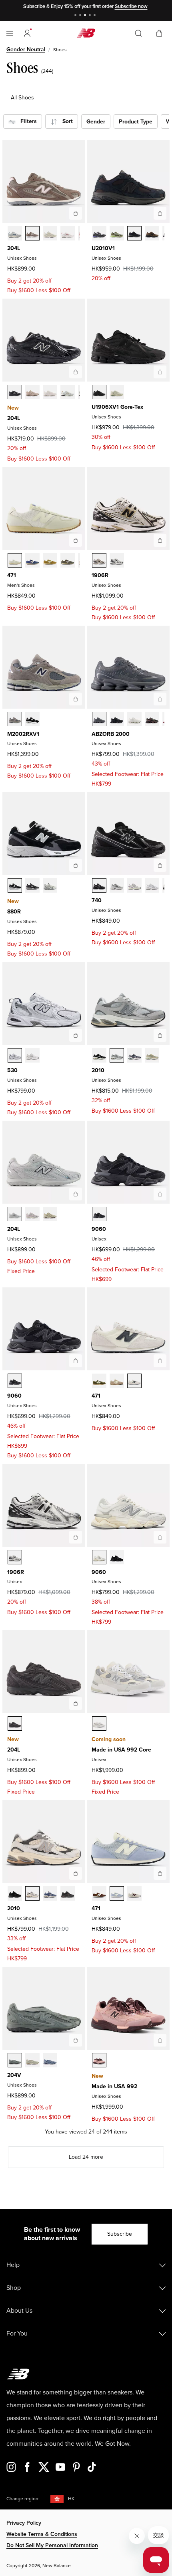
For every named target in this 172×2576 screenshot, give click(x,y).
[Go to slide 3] (86, 16)
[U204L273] (32, 233)
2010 (98, 1070)
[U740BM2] (99, 885)
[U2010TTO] (32, 1893)
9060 (99, 1229)
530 (12, 1070)
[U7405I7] (152, 885)
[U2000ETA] (99, 719)
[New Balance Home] (86, 33)
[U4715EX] (32, 560)
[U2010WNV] (50, 1893)
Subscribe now (131, 6)
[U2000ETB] (117, 719)
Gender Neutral (26, 49)
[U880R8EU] (15, 885)
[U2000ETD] (134, 719)
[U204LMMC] (50, 392)
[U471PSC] (117, 1381)
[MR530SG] (15, 1055)
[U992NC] (99, 1723)
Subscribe (120, 2234)
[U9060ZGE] (117, 1557)
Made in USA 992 (114, 2086)
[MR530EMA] (32, 1055)
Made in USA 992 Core (121, 1750)
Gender (96, 122)
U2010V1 (103, 248)
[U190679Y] (117, 392)
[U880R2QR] (50, 885)
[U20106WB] (152, 233)
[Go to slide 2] (81, 16)
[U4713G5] (99, 1893)
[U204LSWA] (68, 392)
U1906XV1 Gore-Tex (117, 407)
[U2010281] (152, 1055)
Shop (14, 2288)
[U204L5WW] (50, 233)
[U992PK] (99, 2060)
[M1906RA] (99, 560)
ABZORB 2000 (111, 734)
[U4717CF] (68, 560)
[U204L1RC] (15, 1723)
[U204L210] (32, 1214)
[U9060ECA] (99, 1557)
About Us (19, 2311)
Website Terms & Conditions (42, 2534)
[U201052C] (134, 233)
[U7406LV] (134, 885)
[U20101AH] (117, 233)
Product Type (136, 122)
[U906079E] (99, 1214)
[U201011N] (117, 1055)
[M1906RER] (117, 560)
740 (97, 900)
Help (13, 2265)
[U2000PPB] (152, 719)
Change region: (23, 2499)
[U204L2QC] (50, 1214)
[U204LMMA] (32, 392)
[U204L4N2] (15, 1214)
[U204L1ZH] (68, 233)
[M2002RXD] (32, 719)
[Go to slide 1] (76, 16)
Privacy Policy (24, 2523)
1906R (100, 575)
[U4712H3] (15, 560)
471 (12, 575)
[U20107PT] (134, 1055)
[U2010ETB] (68, 1893)
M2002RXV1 (23, 734)
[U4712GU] (117, 1893)
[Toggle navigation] (10, 33)
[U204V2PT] (15, 2060)
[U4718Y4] (134, 1893)
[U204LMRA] (15, 392)
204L (14, 248)
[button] (27, 33)
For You (17, 2334)
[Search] (138, 33)
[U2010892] (99, 1055)
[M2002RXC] (15, 719)
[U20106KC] (99, 233)
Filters (26, 121)
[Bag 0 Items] (159, 33)
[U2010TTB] (15, 1893)
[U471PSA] (99, 1381)
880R (14, 912)
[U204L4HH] (15, 233)
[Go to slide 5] (96, 16)
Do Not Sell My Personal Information (52, 2545)
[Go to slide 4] (91, 16)
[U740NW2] (117, 885)
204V (14, 2075)
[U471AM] (134, 1381)
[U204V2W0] (32, 2060)
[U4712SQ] (50, 560)
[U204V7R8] (50, 2060)
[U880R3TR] (32, 885)
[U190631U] (99, 392)
